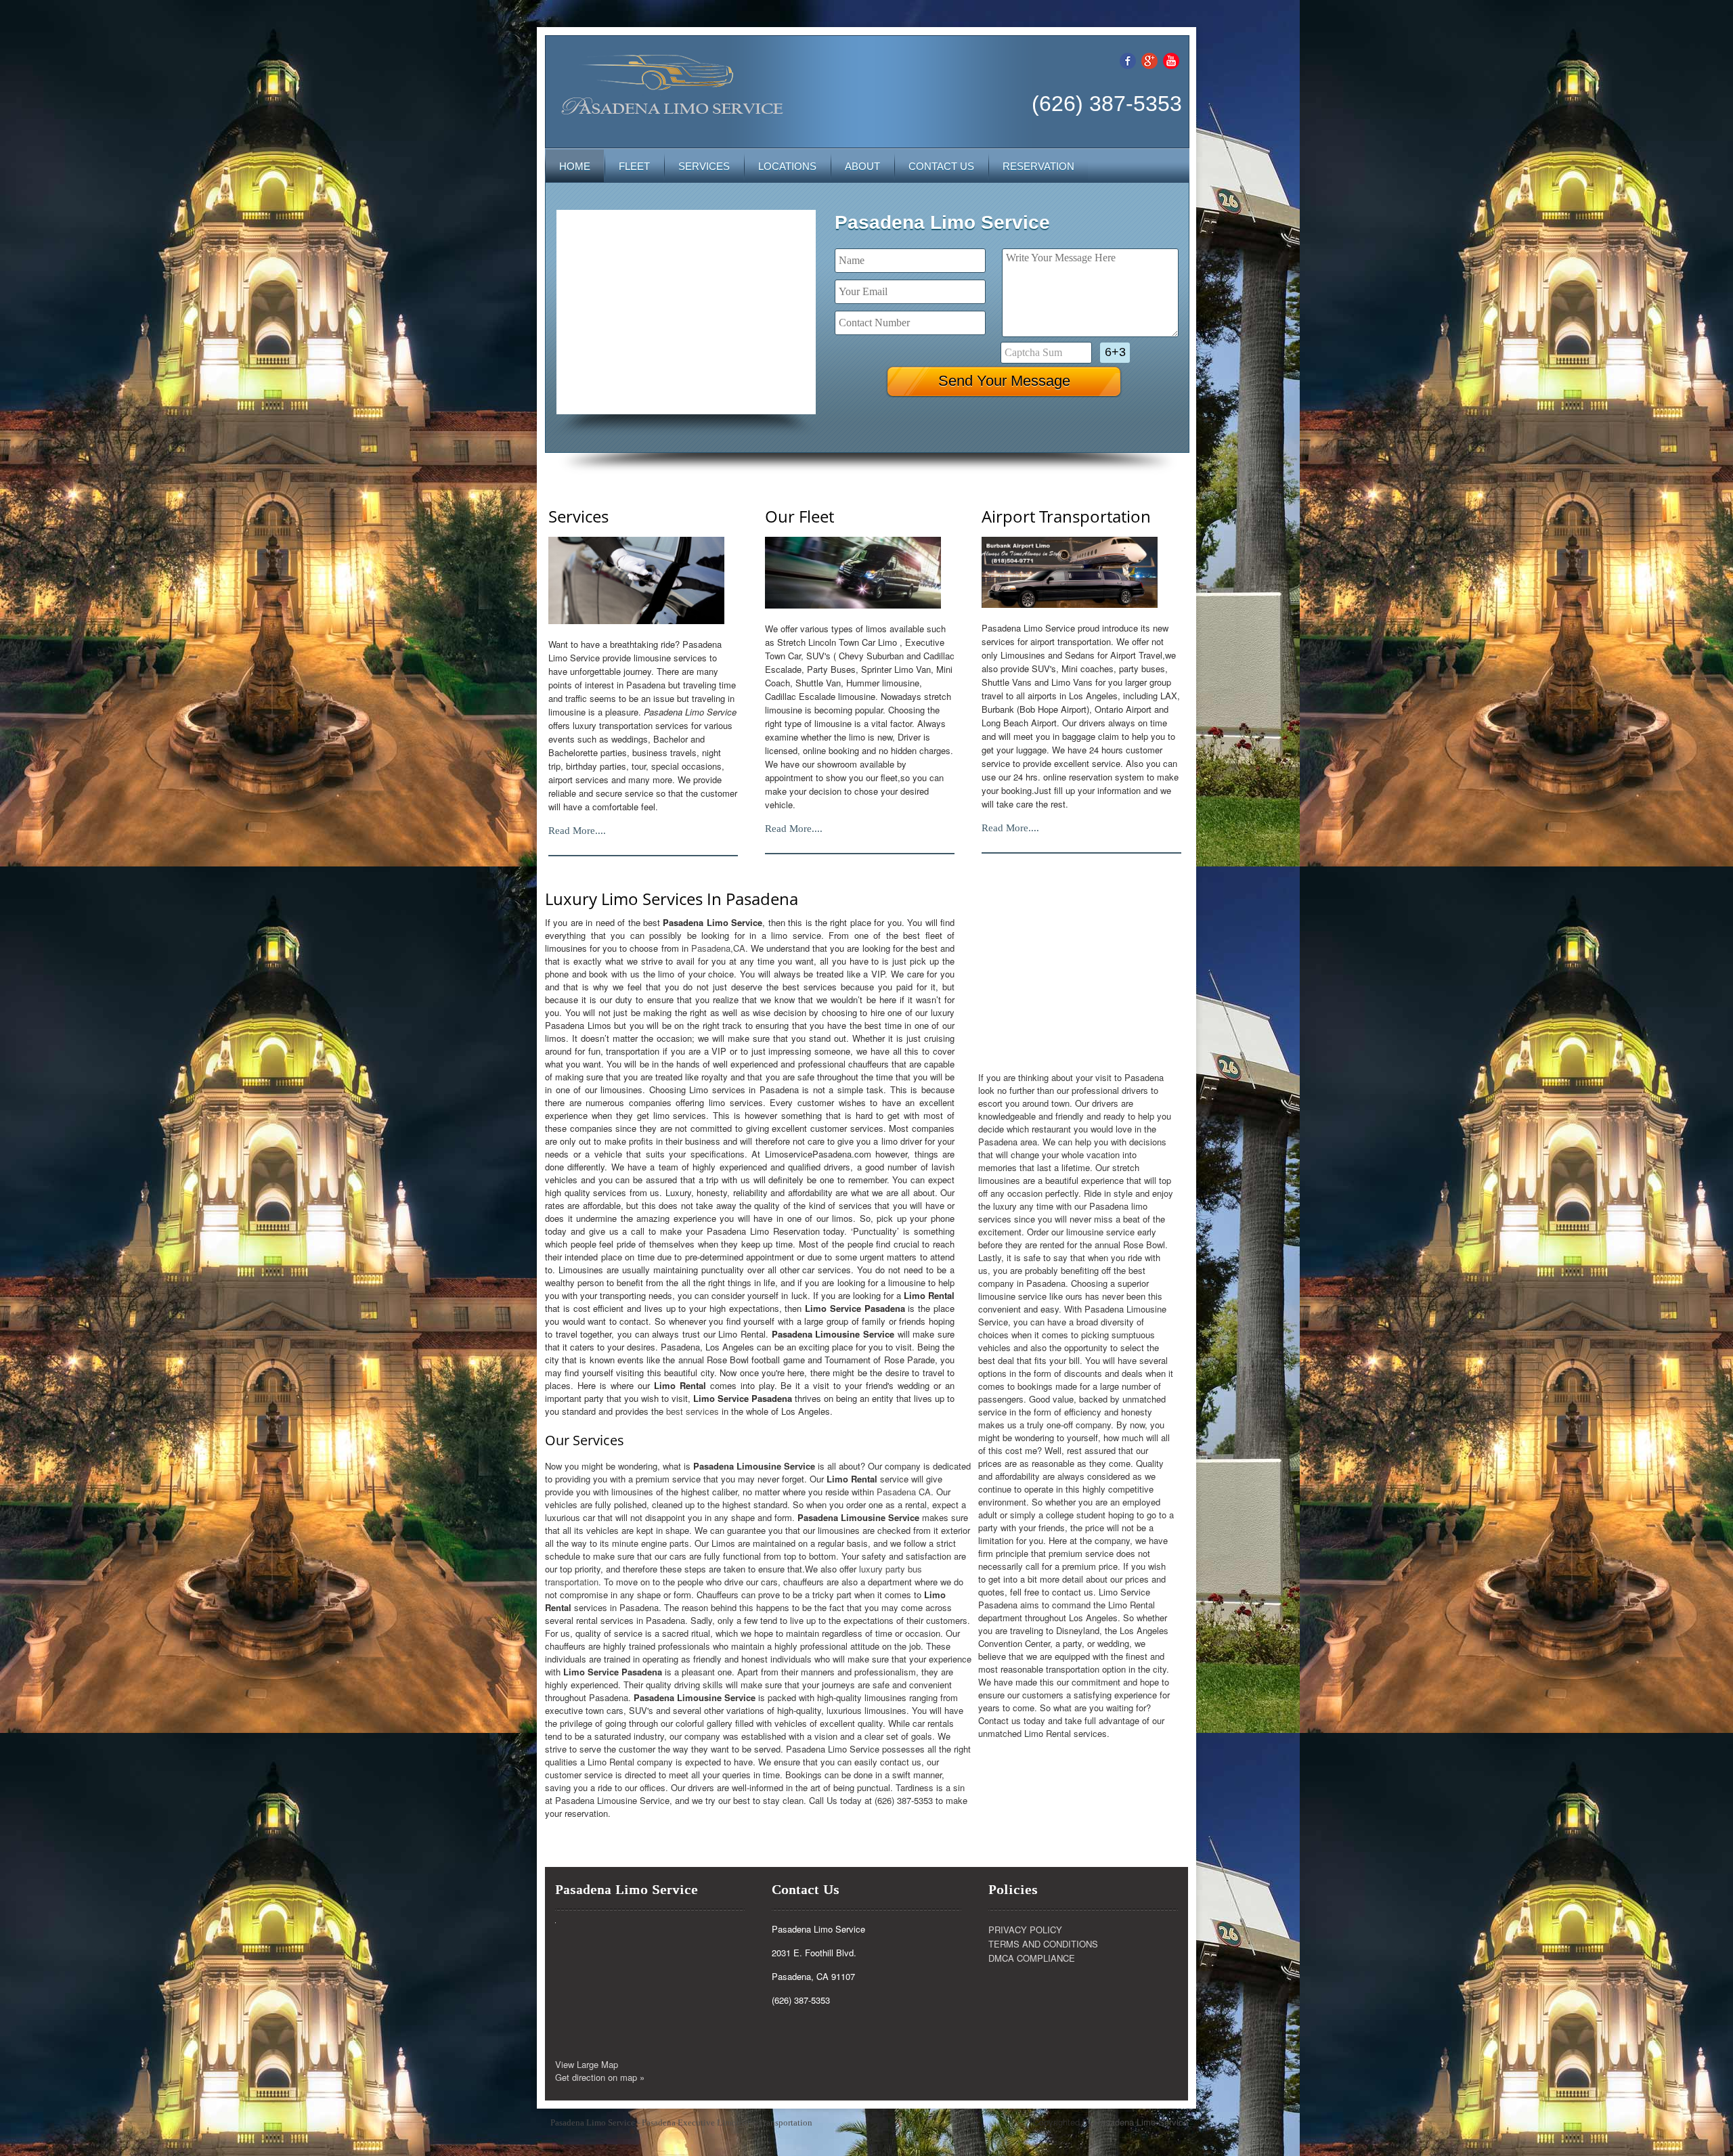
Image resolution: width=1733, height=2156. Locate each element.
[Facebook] (1128, 59)
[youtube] (1171, 59)
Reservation (1038, 166)
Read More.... (577, 831)
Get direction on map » (600, 2077)
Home (575, 166)
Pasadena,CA (718, 948)
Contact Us (941, 166)
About (862, 166)
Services (704, 166)
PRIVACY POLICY (1025, 1930)
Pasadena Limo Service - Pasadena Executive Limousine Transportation (681, 2122)
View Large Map (587, 2064)
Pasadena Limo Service (1141, 2122)
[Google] (1149, 59)
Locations (787, 166)
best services (693, 1411)
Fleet (634, 166)
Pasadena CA (904, 1492)
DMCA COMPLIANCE (1032, 1958)
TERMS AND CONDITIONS (1043, 1944)
